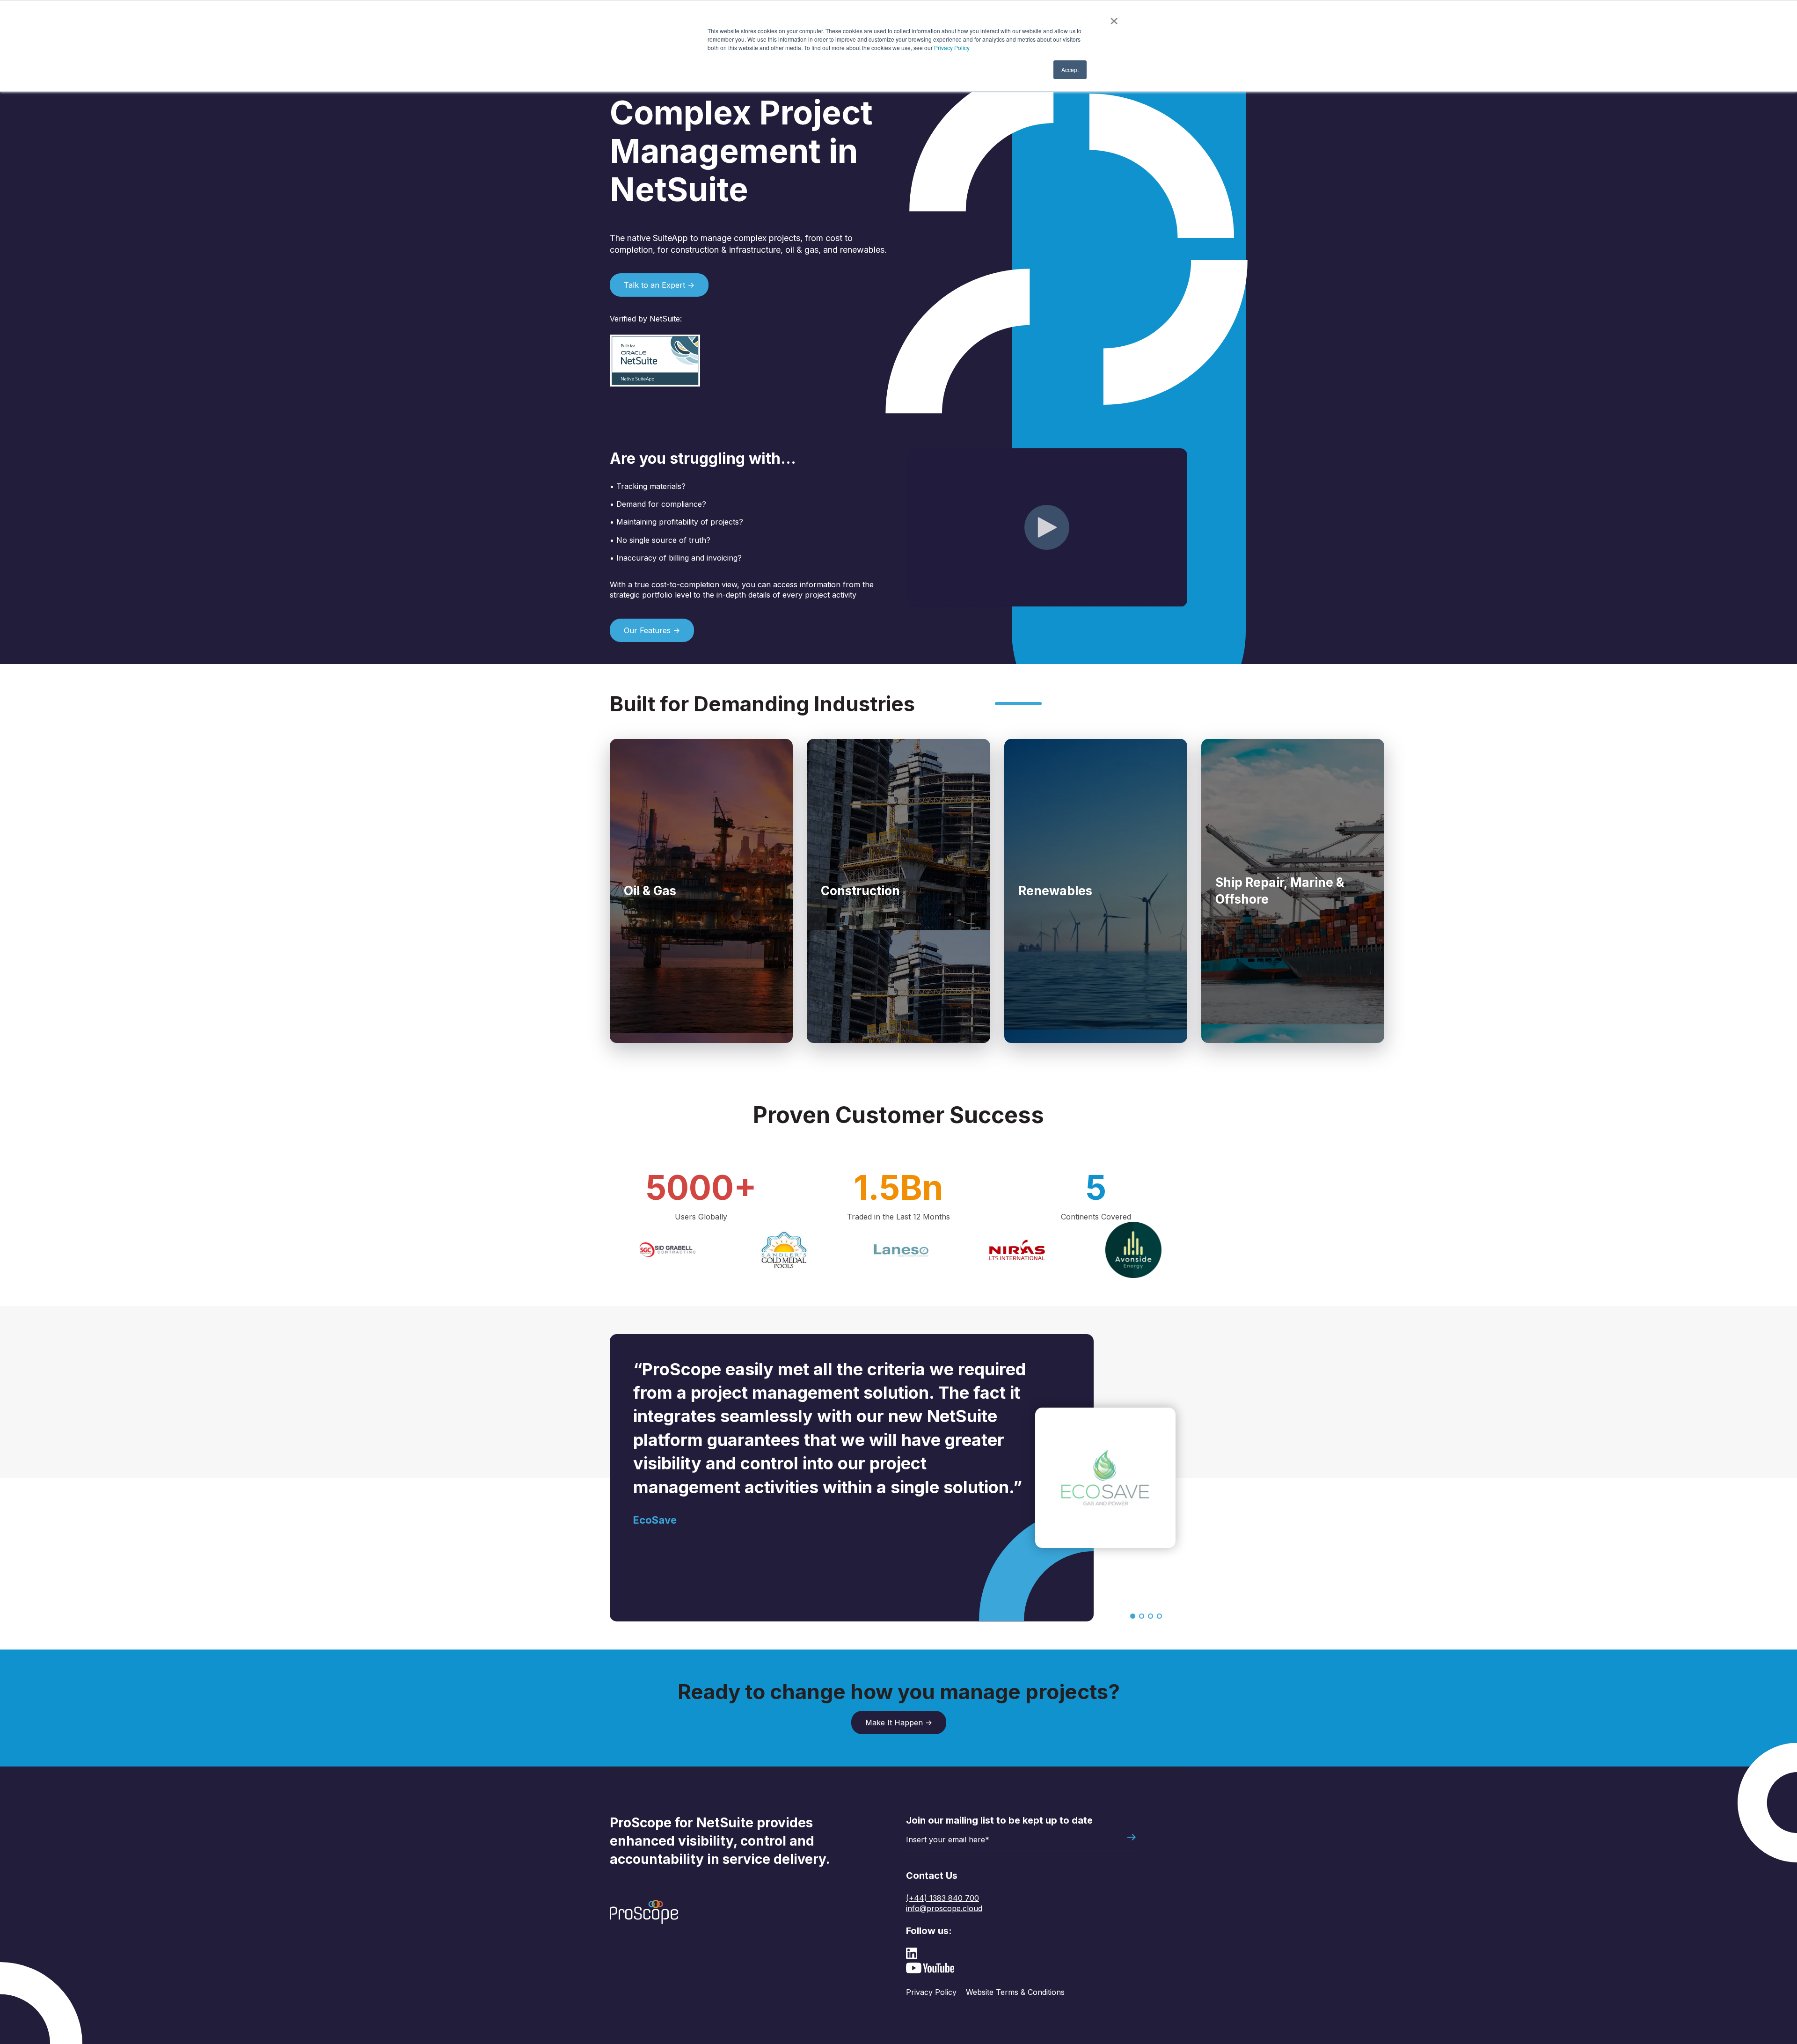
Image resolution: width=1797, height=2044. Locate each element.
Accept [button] (1070, 69)
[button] (1133, 1616)
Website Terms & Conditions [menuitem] (1015, 1992)
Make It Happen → (899, 1723)
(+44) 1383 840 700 (942, 1898)
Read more (644, 918)
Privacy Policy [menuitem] (931, 1992)
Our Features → (652, 630)
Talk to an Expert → (659, 285)
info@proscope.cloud (944, 1908)
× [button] (1114, 18)
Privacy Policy (952, 47)
